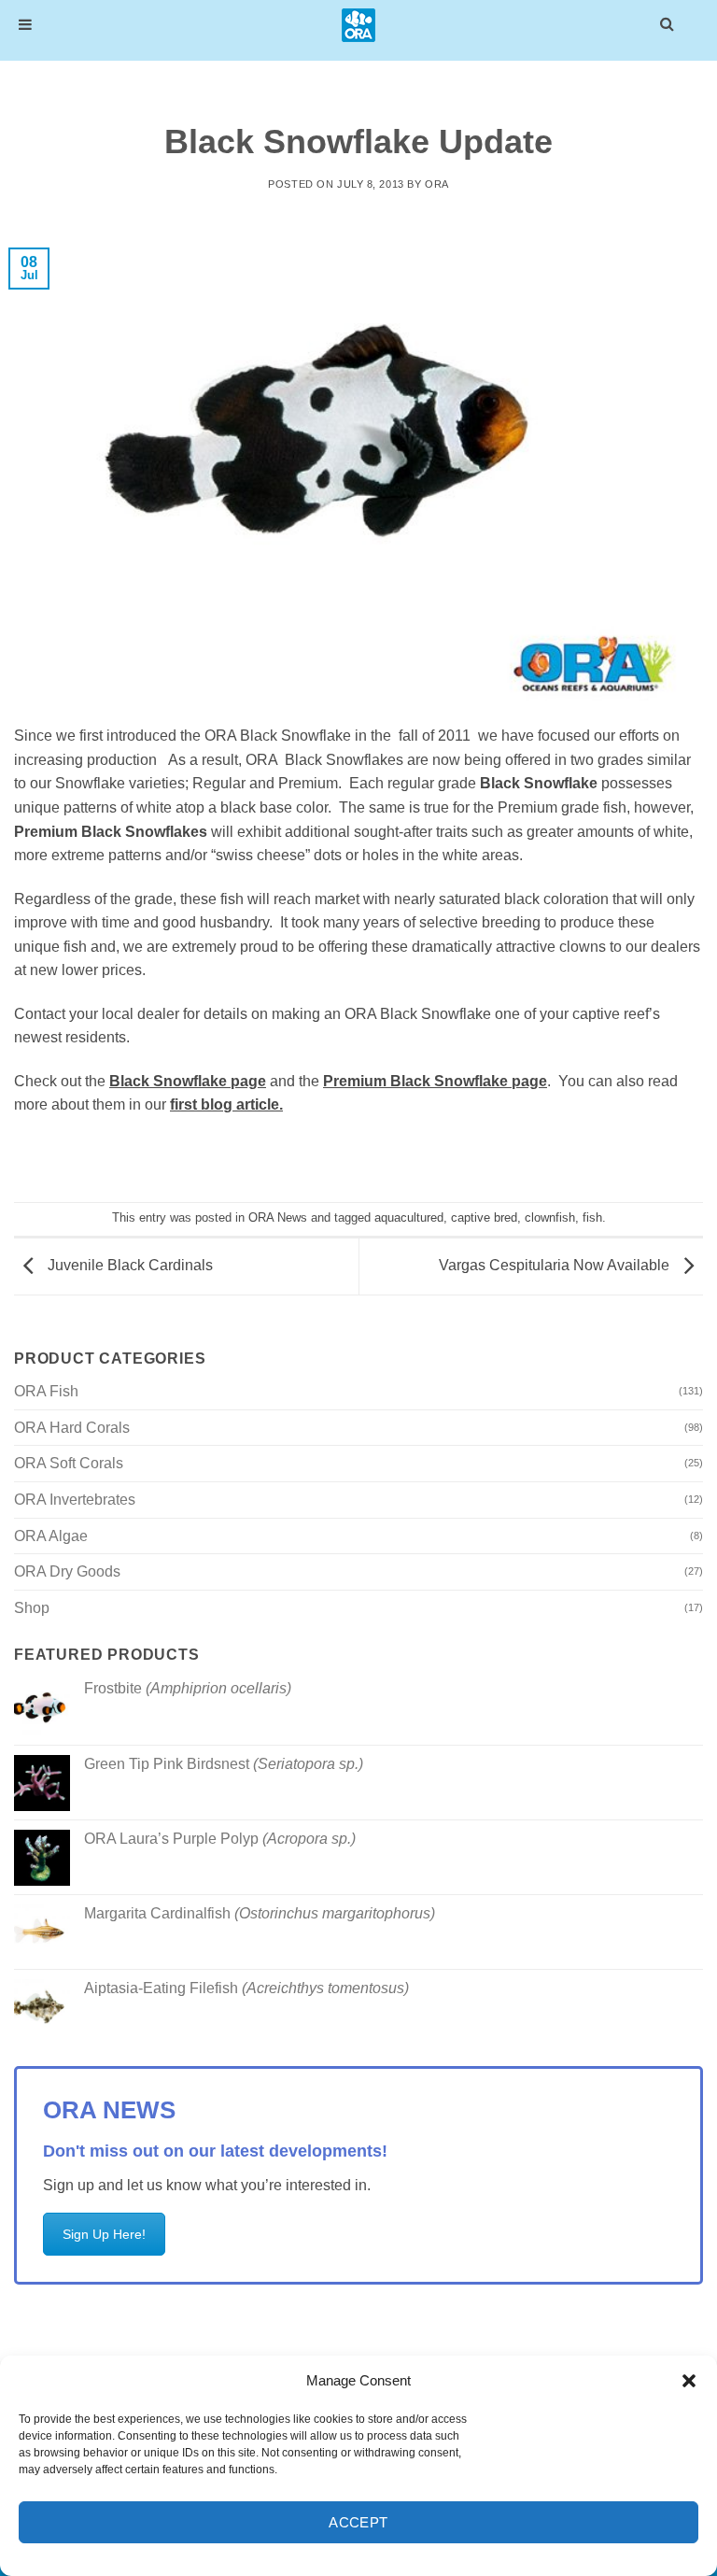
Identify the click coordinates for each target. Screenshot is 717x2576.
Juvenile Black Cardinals (128, 1265)
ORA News (278, 1217)
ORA (437, 184)
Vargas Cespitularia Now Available (556, 1265)
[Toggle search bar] (667, 23)
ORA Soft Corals (69, 1463)
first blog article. (226, 1104)
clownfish (550, 1217)
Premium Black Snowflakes (111, 832)
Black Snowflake (539, 783)
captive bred (484, 1217)
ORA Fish (46, 1391)
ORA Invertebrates (75, 1500)
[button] (689, 2381)
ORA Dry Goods (67, 1571)
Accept (358, 2522)
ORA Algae (51, 1536)
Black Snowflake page (188, 1081)
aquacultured (409, 1217)
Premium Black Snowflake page (435, 1081)
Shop (32, 1608)
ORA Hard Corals (72, 1428)
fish (592, 1217)
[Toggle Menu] (25, 25)
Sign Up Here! (104, 2234)
